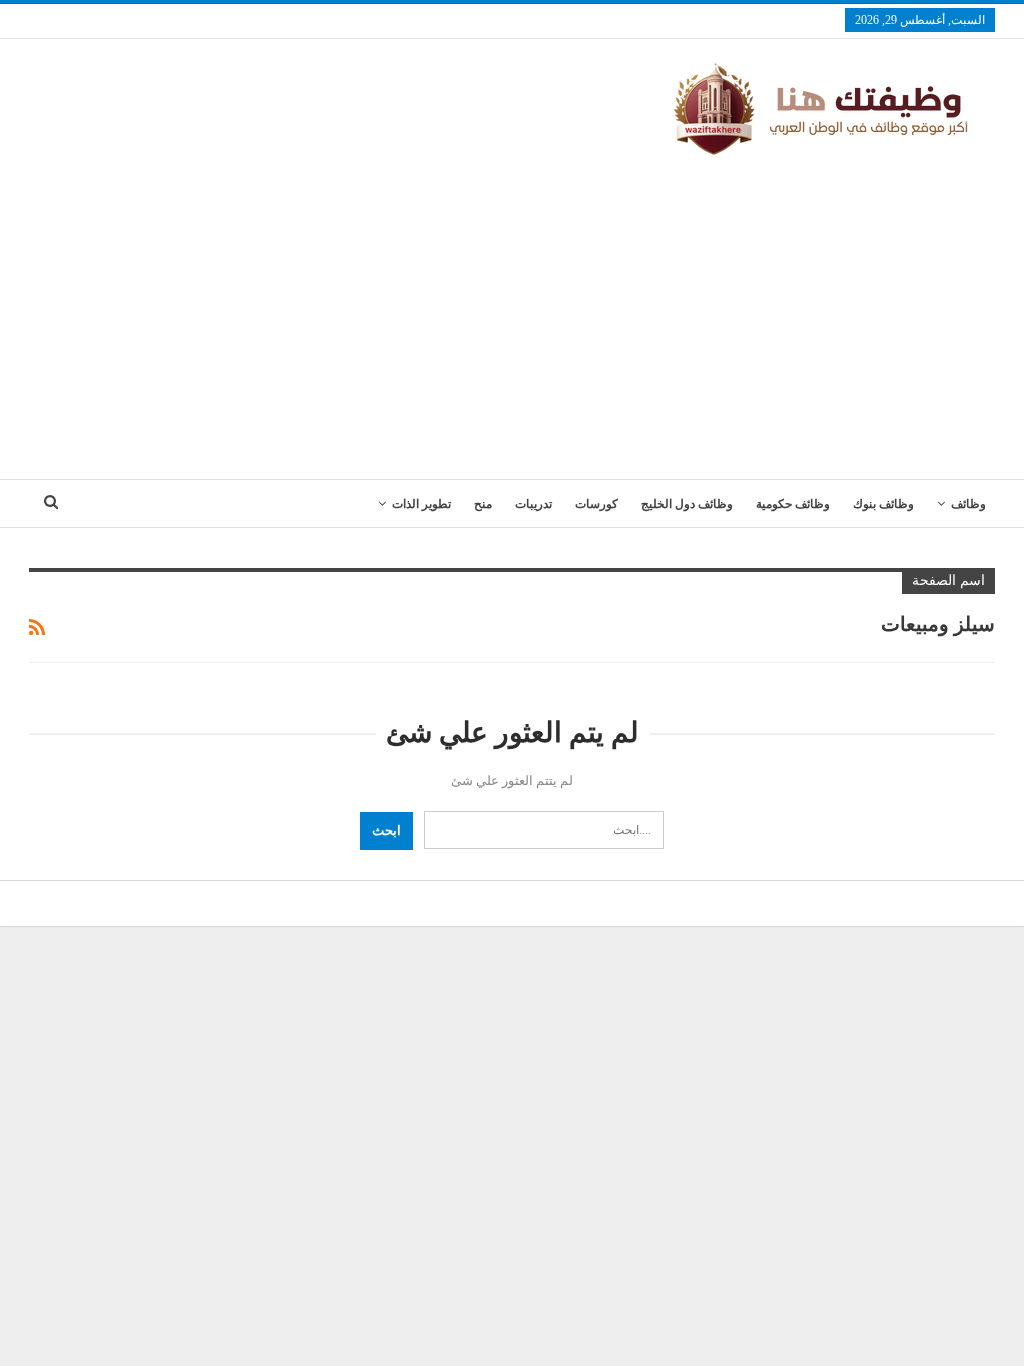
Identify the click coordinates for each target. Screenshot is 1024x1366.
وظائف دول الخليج (687, 504)
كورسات (596, 504)
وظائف (968, 504)
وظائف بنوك (883, 504)
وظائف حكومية (793, 504)
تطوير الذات (421, 504)
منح (483, 504)
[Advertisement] (512, 309)
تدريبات (533, 504)
